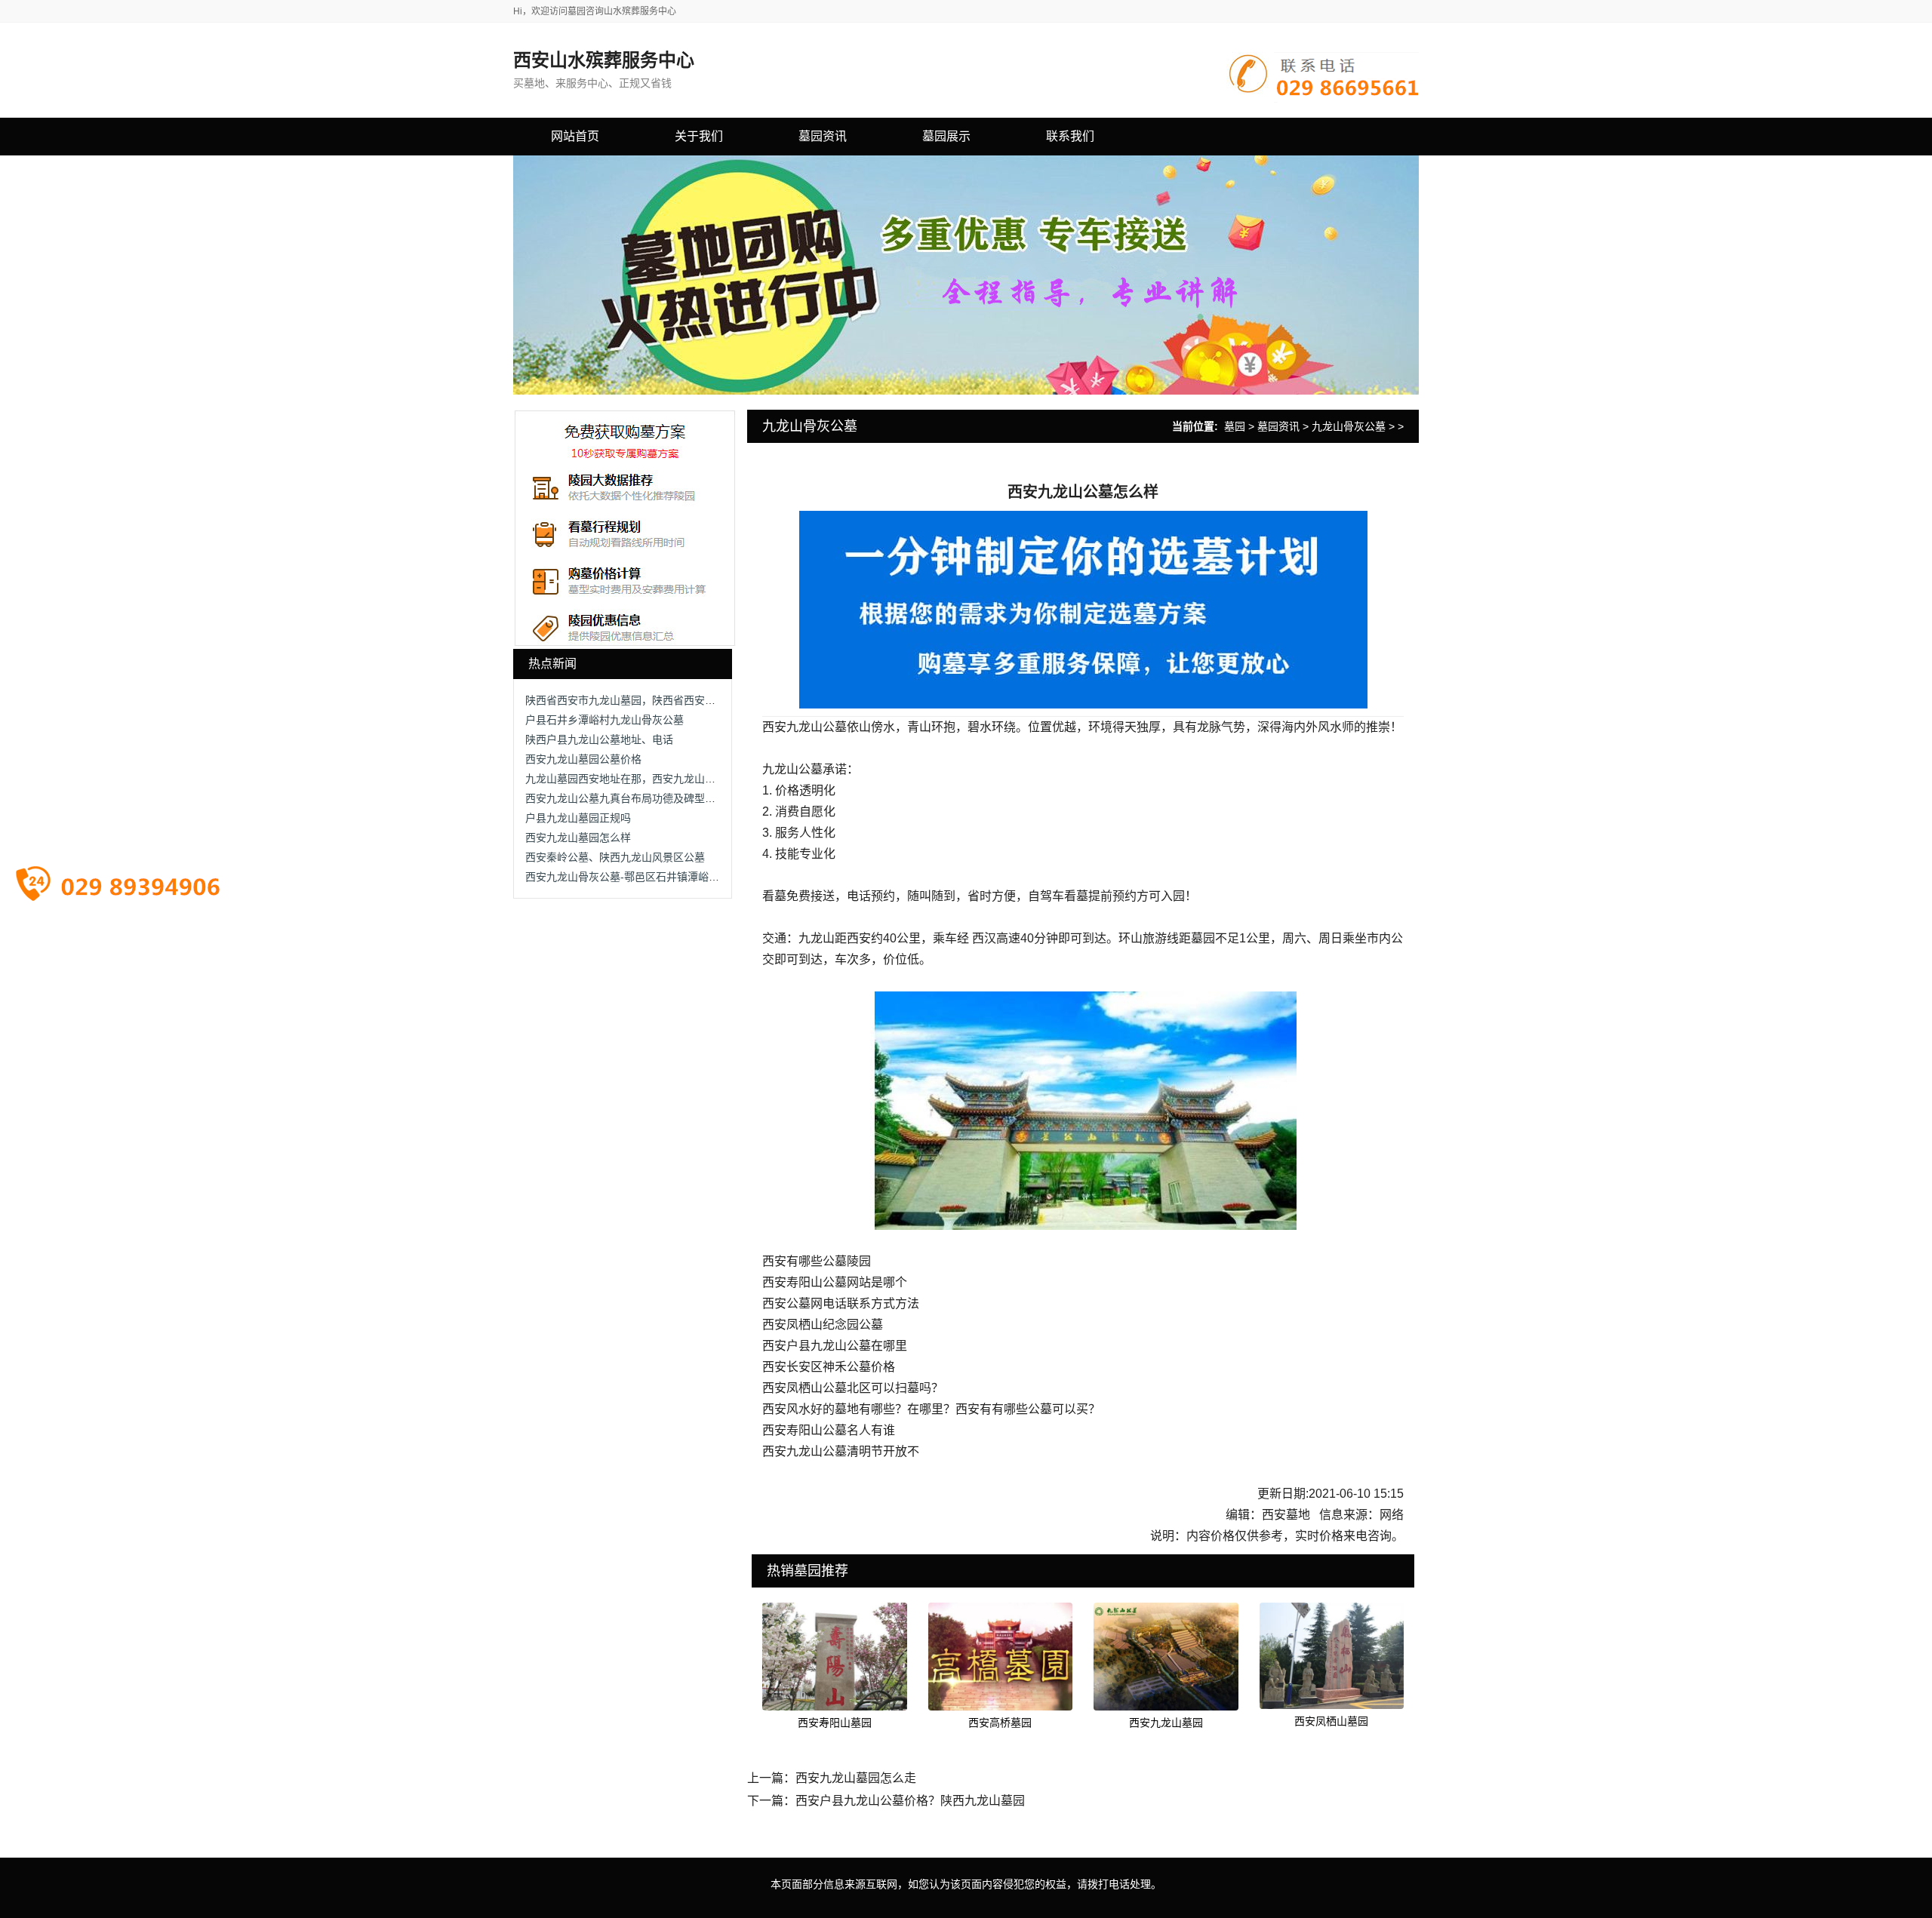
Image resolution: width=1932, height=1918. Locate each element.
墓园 (1235, 426)
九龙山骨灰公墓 (1349, 426)
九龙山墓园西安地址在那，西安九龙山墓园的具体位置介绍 (663, 779)
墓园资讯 (1278, 426)
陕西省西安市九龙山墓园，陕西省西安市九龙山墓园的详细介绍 (673, 700)
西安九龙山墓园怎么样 (578, 838)
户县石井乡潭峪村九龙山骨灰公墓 (605, 720)
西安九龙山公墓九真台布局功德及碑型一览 (626, 798)
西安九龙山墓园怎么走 (856, 1778)
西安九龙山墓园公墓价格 (583, 759)
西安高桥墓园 (1000, 1723)
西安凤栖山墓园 (1331, 1721)
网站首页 (575, 136)
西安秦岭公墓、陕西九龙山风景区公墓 (615, 857)
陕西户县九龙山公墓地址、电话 (599, 739)
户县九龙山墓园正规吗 (578, 818)
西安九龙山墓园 (1166, 1723)
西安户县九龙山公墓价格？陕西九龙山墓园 (910, 1801)
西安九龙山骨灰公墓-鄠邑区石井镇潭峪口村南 (633, 877)
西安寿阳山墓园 (835, 1723)
